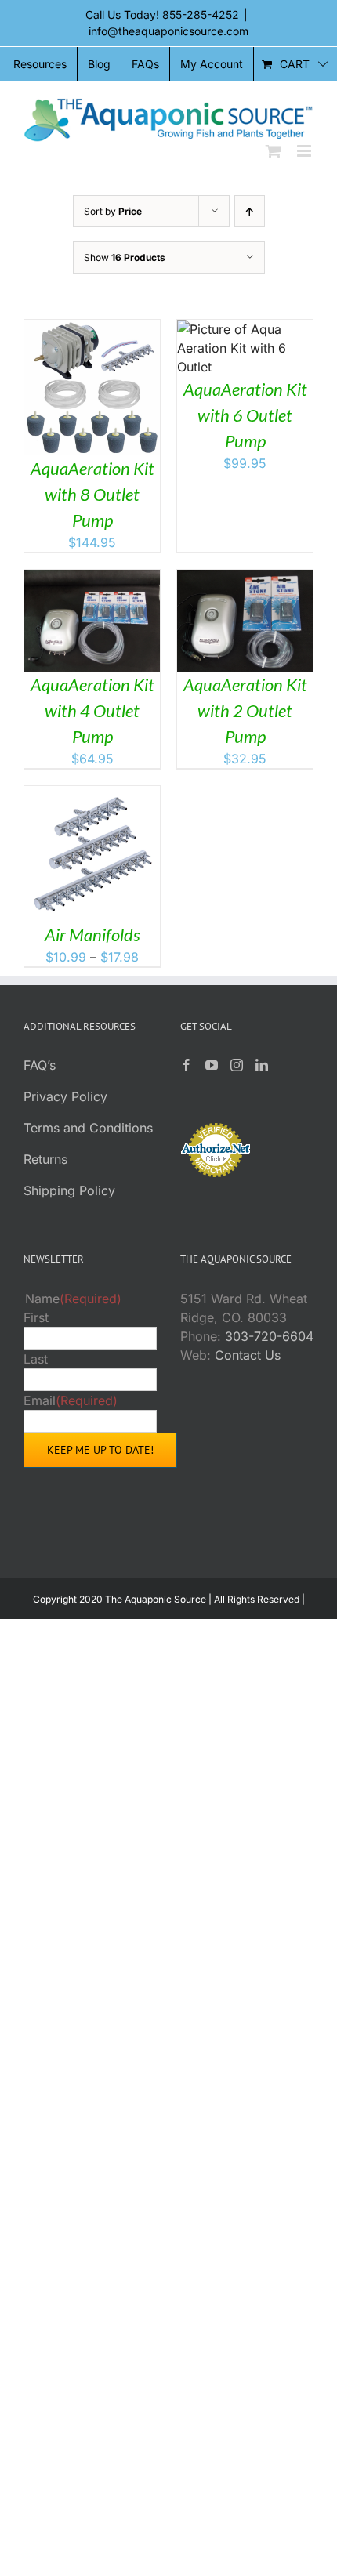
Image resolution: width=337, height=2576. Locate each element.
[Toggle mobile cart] (274, 151)
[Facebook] (187, 1065)
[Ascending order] (250, 211)
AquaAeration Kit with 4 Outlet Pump (92, 710)
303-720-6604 (269, 1336)
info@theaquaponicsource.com (168, 31)
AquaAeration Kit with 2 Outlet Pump (245, 710)
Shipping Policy (69, 1190)
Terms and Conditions (88, 1128)
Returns (45, 1159)
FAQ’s (40, 1065)
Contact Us (248, 1355)
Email (71, 1400)
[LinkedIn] (262, 1065)
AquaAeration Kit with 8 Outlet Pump (92, 494)
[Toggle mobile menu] (305, 151)
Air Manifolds (92, 935)
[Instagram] (237, 1065)
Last (36, 1359)
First (36, 1317)
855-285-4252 (201, 14)
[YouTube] (212, 1065)
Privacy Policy (65, 1096)
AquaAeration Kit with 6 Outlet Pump (245, 415)
